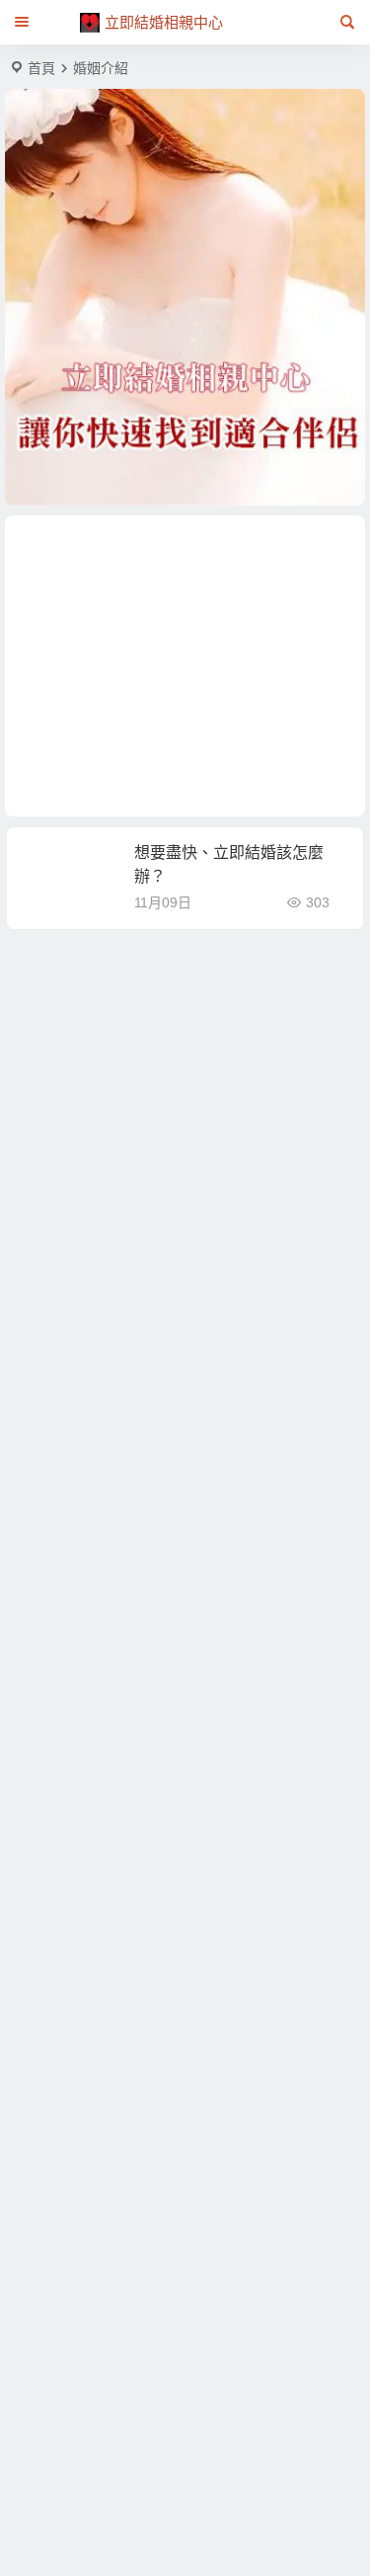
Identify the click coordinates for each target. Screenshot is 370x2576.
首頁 (41, 68)
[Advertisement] (185, 666)
